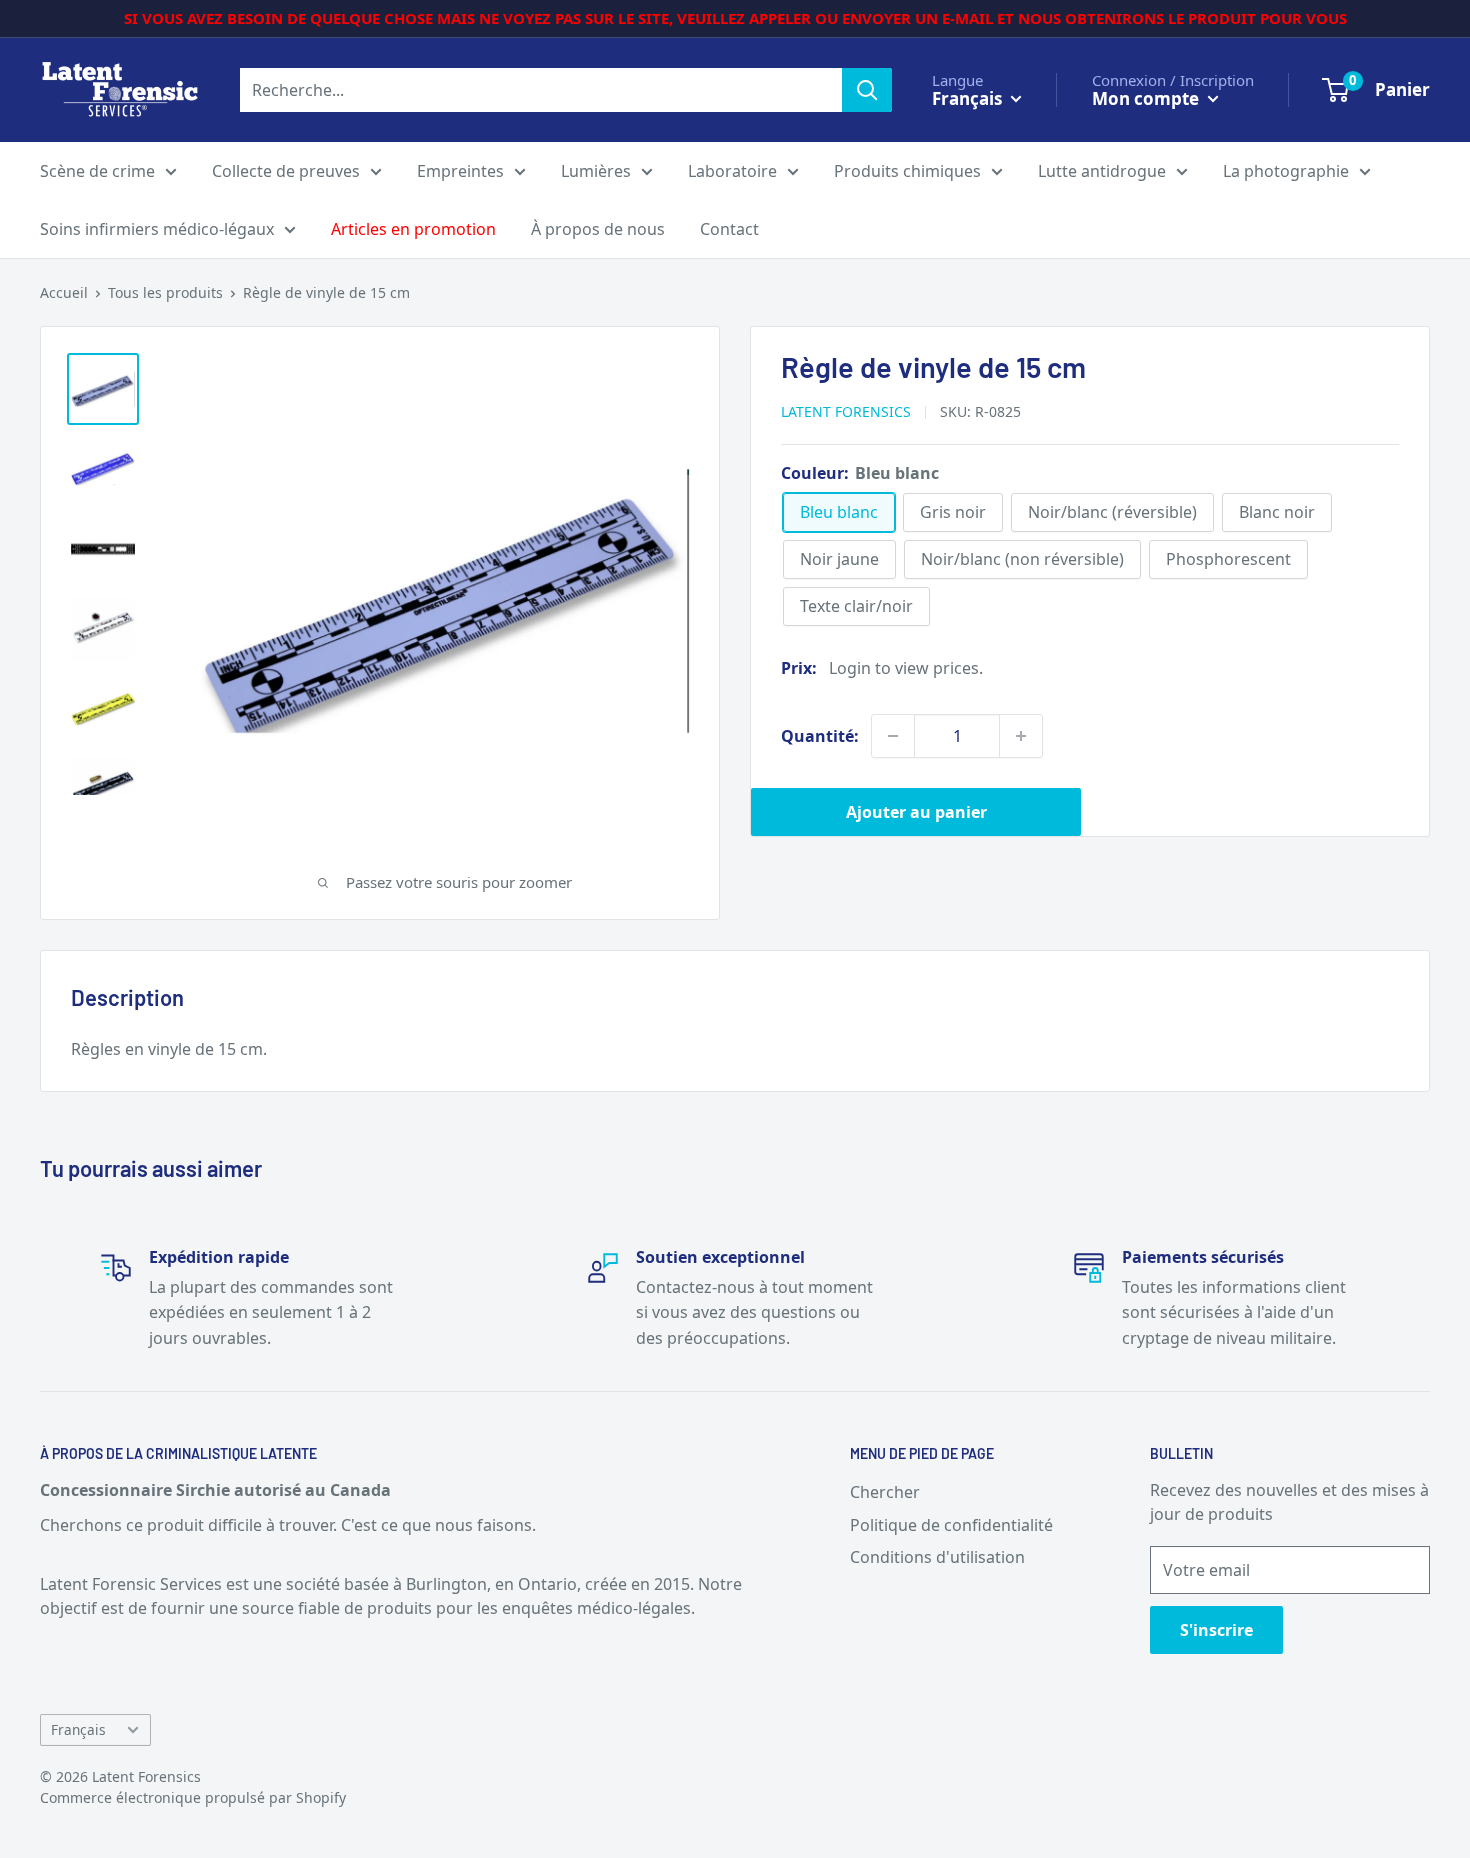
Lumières (596, 171)
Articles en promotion (413, 229)
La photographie (1286, 171)
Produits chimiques (907, 171)
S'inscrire (1216, 1630)
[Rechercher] (867, 90)
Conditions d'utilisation (937, 1557)
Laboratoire (732, 171)
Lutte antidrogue (1102, 171)
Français (78, 1729)
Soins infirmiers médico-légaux (157, 229)
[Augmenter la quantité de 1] (1021, 736)
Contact (729, 229)
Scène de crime (97, 171)
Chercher (885, 1492)
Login (850, 668)
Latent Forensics (846, 411)
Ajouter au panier (916, 812)
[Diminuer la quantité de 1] (893, 736)
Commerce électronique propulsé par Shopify (193, 1797)
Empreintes (460, 171)
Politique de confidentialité (951, 1525)
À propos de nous (598, 229)
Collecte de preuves (286, 171)
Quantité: (820, 736)
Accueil (64, 292)
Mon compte (1147, 97)
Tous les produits (165, 292)
